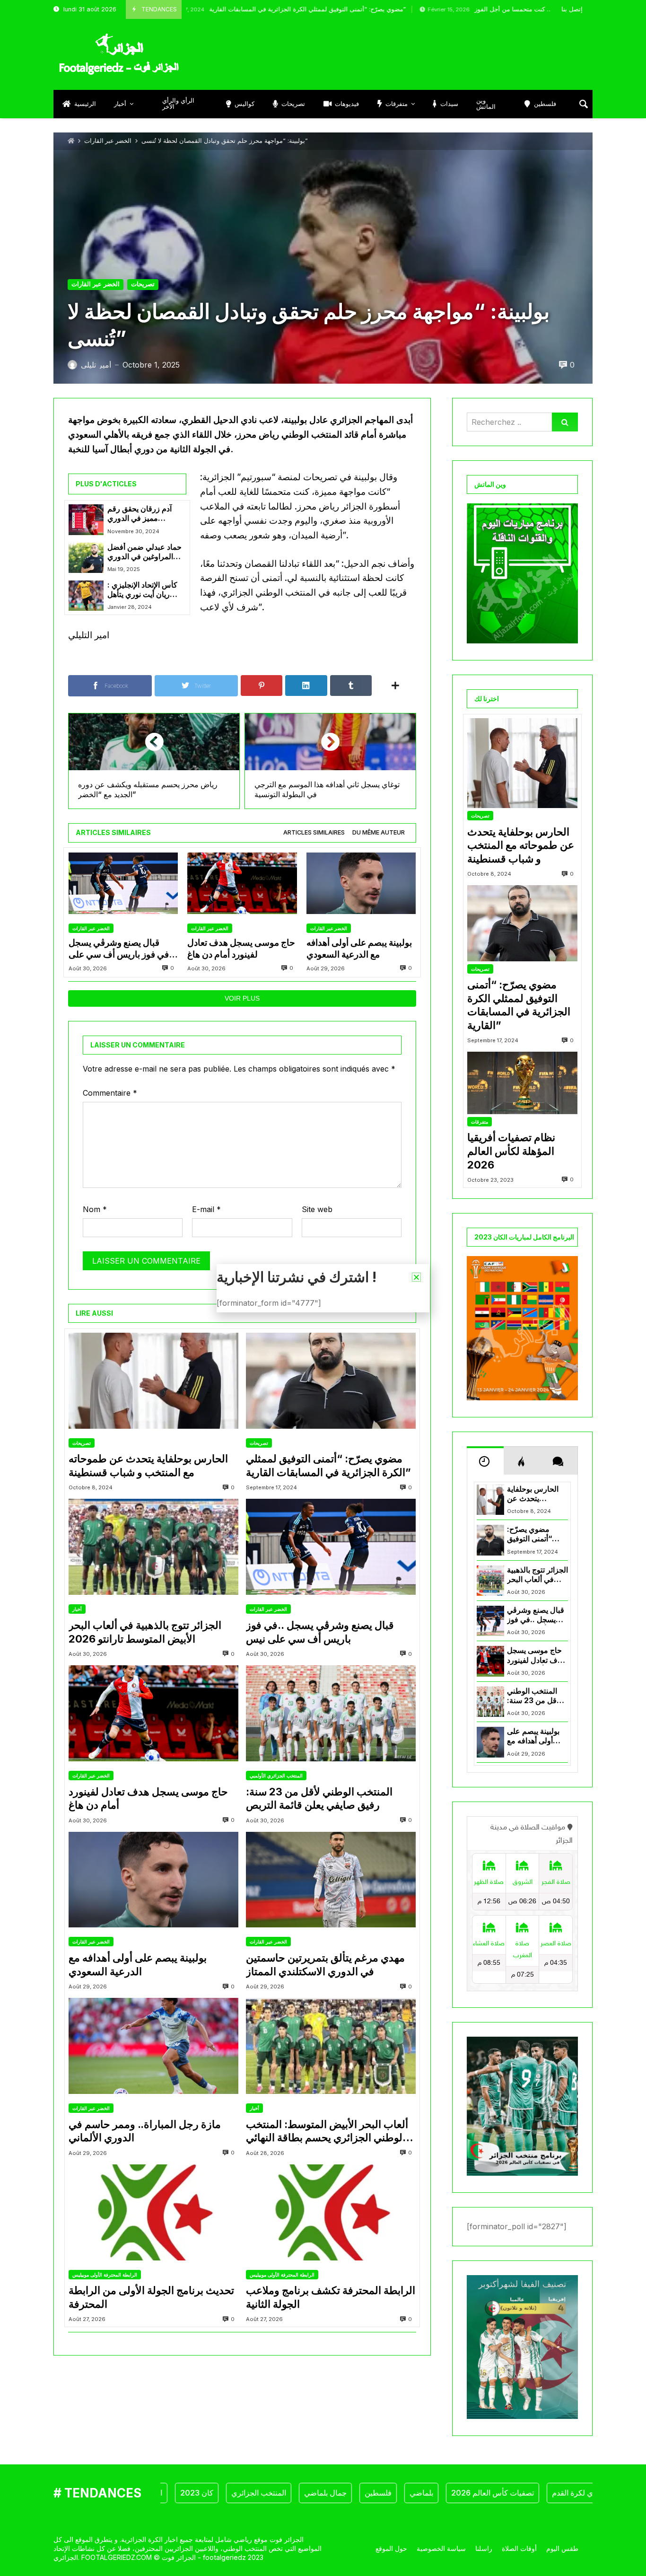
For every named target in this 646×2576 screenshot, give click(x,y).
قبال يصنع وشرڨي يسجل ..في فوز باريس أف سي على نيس (122, 949)
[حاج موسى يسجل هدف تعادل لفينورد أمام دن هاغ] (242, 884)
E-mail (206, 1209)
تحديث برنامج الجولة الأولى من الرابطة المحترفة (151, 2297)
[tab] (314, 833)
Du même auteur (379, 832)
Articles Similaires (314, 832)
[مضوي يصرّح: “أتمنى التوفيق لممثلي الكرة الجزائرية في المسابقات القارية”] (331, 1381)
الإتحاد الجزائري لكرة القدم (544, 2493)
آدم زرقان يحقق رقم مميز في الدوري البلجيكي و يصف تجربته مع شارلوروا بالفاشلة (143, 514)
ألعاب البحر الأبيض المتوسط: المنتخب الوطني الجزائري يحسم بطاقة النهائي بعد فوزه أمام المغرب (327, 2131)
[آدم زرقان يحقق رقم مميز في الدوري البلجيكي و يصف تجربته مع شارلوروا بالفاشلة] (86, 519)
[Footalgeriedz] (119, 54)
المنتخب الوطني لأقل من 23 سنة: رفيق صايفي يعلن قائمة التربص (319, 1798)
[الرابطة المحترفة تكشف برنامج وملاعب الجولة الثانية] (331, 2212)
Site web (317, 1209)
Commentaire (110, 1093)
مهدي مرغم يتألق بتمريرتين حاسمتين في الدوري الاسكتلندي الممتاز (325, 1965)
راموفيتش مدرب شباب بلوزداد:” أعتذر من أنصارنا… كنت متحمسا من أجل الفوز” (498, 9)
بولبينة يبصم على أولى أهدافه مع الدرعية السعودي (359, 948)
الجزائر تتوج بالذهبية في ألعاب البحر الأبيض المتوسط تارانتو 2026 (145, 1632)
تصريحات (143, 284)
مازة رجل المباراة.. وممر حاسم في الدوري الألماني (145, 2131)
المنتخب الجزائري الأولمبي (276, 1776)
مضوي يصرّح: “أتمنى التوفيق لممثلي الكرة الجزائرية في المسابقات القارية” (221, 9)
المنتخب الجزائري (209, 2493)
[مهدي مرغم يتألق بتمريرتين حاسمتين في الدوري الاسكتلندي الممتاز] (331, 1880)
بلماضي (372, 2493)
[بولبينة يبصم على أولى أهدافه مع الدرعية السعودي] (361, 884)
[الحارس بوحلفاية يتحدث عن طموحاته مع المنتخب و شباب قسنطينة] (153, 1381)
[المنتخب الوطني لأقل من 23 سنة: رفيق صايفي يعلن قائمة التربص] (331, 1713)
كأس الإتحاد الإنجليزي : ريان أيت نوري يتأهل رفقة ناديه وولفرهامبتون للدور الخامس (145, 590)
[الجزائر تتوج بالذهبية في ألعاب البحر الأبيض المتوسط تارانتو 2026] (153, 1547)
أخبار (77, 1609)
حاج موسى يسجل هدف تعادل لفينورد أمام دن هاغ (241, 948)
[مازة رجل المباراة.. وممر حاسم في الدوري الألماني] (153, 2046)
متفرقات (480, 1122)
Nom (95, 1209)
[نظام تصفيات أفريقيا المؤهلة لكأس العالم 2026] (522, 1083)
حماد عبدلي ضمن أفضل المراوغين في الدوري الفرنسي (144, 552)
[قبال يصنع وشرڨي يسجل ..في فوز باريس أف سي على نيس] (123, 884)
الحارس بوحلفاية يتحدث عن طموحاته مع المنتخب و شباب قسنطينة (148, 1465)
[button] (416, 1277)
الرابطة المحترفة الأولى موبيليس (105, 2275)
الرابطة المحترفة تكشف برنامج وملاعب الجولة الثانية (331, 2297)
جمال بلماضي (276, 2493)
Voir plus (242, 998)
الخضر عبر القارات (108, 141)
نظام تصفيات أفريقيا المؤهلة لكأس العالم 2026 (511, 1151)
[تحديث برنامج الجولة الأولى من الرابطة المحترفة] (153, 2212)
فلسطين (328, 2493)
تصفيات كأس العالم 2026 (443, 2493)
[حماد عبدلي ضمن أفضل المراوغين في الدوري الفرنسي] (86, 558)
